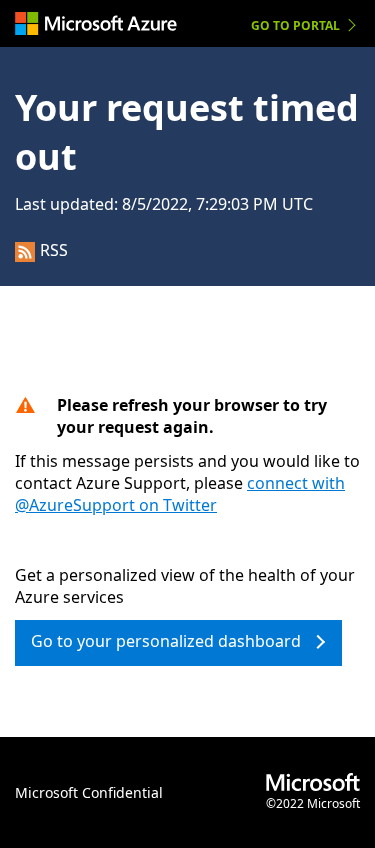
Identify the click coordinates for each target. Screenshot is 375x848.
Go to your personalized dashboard (166, 641)
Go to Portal (295, 25)
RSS (54, 250)
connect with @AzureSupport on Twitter (180, 494)
